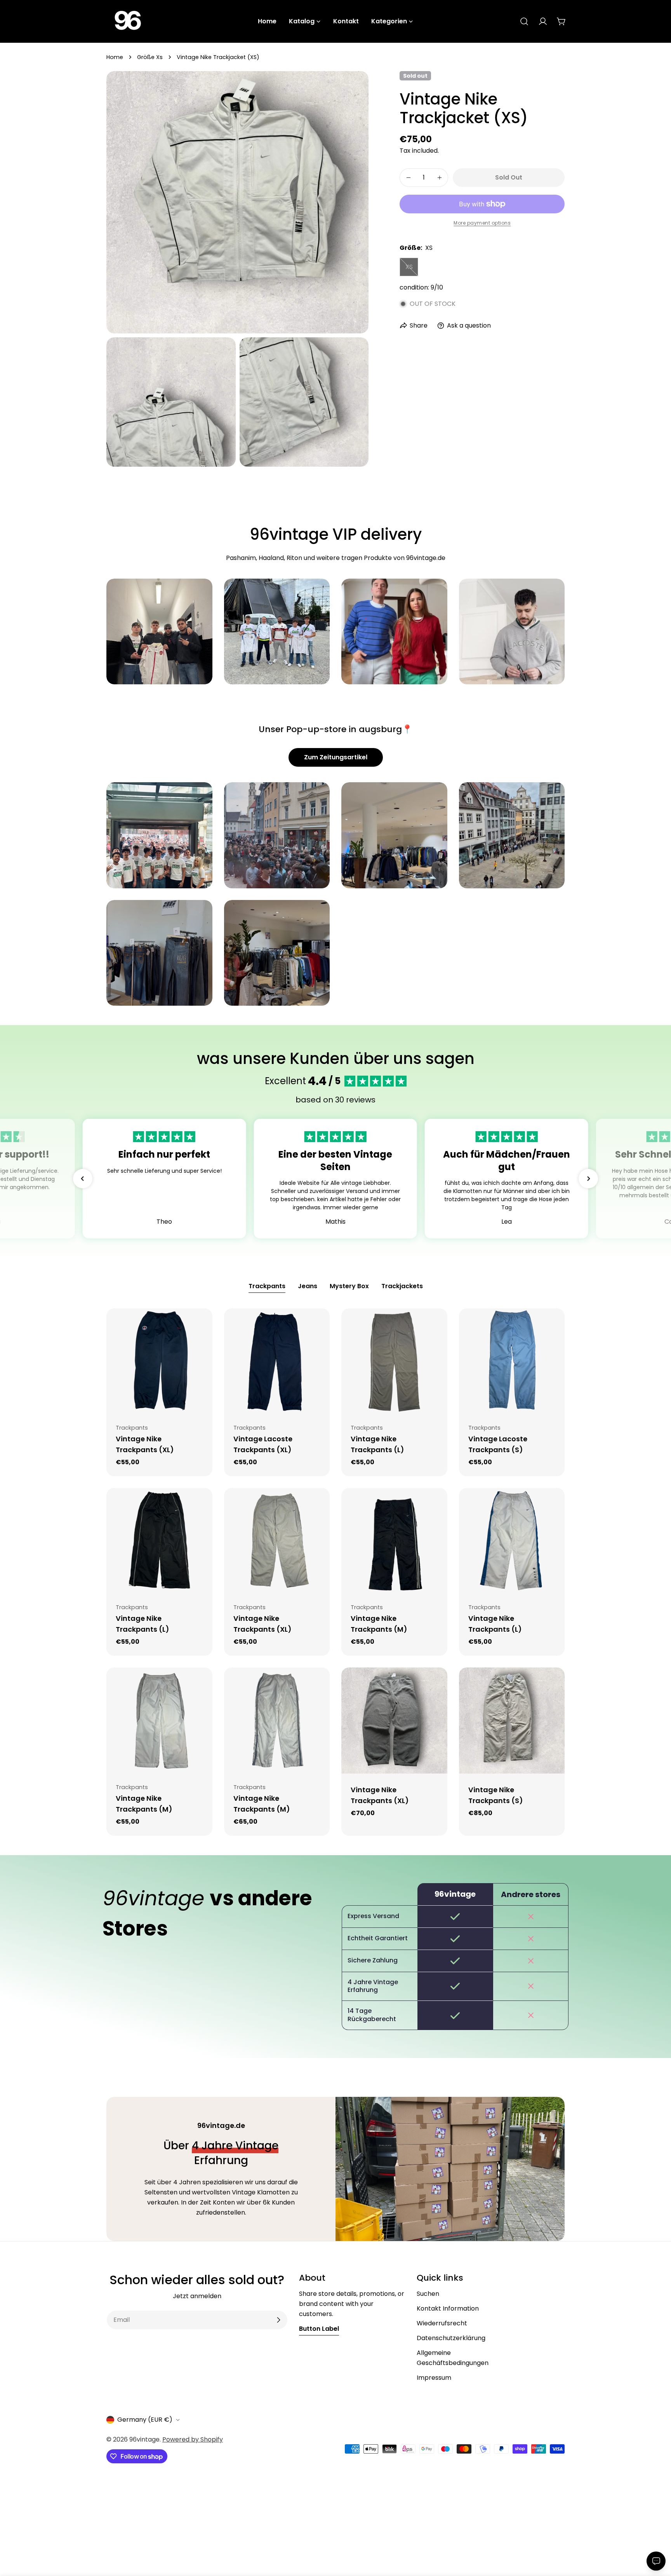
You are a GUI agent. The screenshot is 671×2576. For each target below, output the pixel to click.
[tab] (267, 1287)
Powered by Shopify (193, 2439)
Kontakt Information (448, 2308)
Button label (319, 2329)
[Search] (524, 21)
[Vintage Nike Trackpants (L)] (394, 1361)
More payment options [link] (482, 223)
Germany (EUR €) (145, 2420)
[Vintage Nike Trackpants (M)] (394, 1541)
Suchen (428, 2294)
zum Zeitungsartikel (336, 757)
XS (412, 269)
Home (115, 57)
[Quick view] (201, 1325)
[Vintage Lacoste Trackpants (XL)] (277, 1361)
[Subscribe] (278, 2320)
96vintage (144, 2439)
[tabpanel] (335, 1572)
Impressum (434, 2378)
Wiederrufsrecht (442, 2323)
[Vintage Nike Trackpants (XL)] (159, 1361)
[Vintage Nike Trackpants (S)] (512, 1721)
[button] (83, 1179)
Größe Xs (150, 57)
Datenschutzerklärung (451, 2338)
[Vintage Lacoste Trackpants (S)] (512, 1361)
